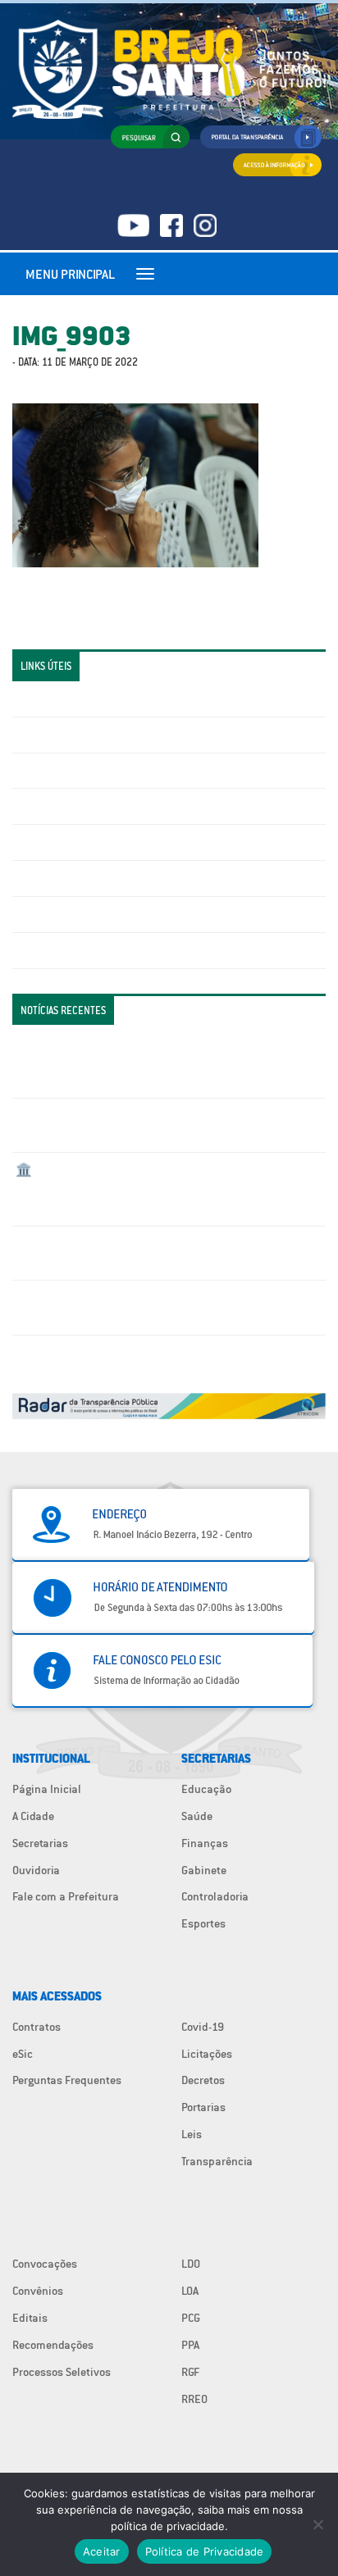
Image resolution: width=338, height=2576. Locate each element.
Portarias (203, 2107)
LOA (190, 2291)
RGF (190, 2372)
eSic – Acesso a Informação (84, 771)
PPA (190, 2345)
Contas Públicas (56, 735)
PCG (191, 2318)
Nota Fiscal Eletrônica (71, 842)
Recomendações (53, 2345)
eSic (23, 2054)
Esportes (203, 1923)
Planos (33, 950)
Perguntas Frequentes (70, 878)
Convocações (45, 2264)
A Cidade (33, 1816)
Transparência (217, 2161)
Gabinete (204, 1870)
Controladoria (215, 1896)
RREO (194, 2399)
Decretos (203, 2080)
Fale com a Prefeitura (66, 1896)
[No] (317, 2524)
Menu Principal (70, 274)
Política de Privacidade (205, 2551)
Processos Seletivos (62, 2372)
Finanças (205, 1843)
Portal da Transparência (74, 699)
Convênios (38, 2291)
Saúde (197, 1816)
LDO (191, 2264)
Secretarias (40, 1843)
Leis (192, 2134)
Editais (30, 2318)
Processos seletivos (65, 914)
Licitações (41, 806)
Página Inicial (47, 1789)
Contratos (37, 2027)
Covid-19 (203, 2027)
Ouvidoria (36, 1870)
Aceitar (102, 2551)
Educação (206, 1789)
